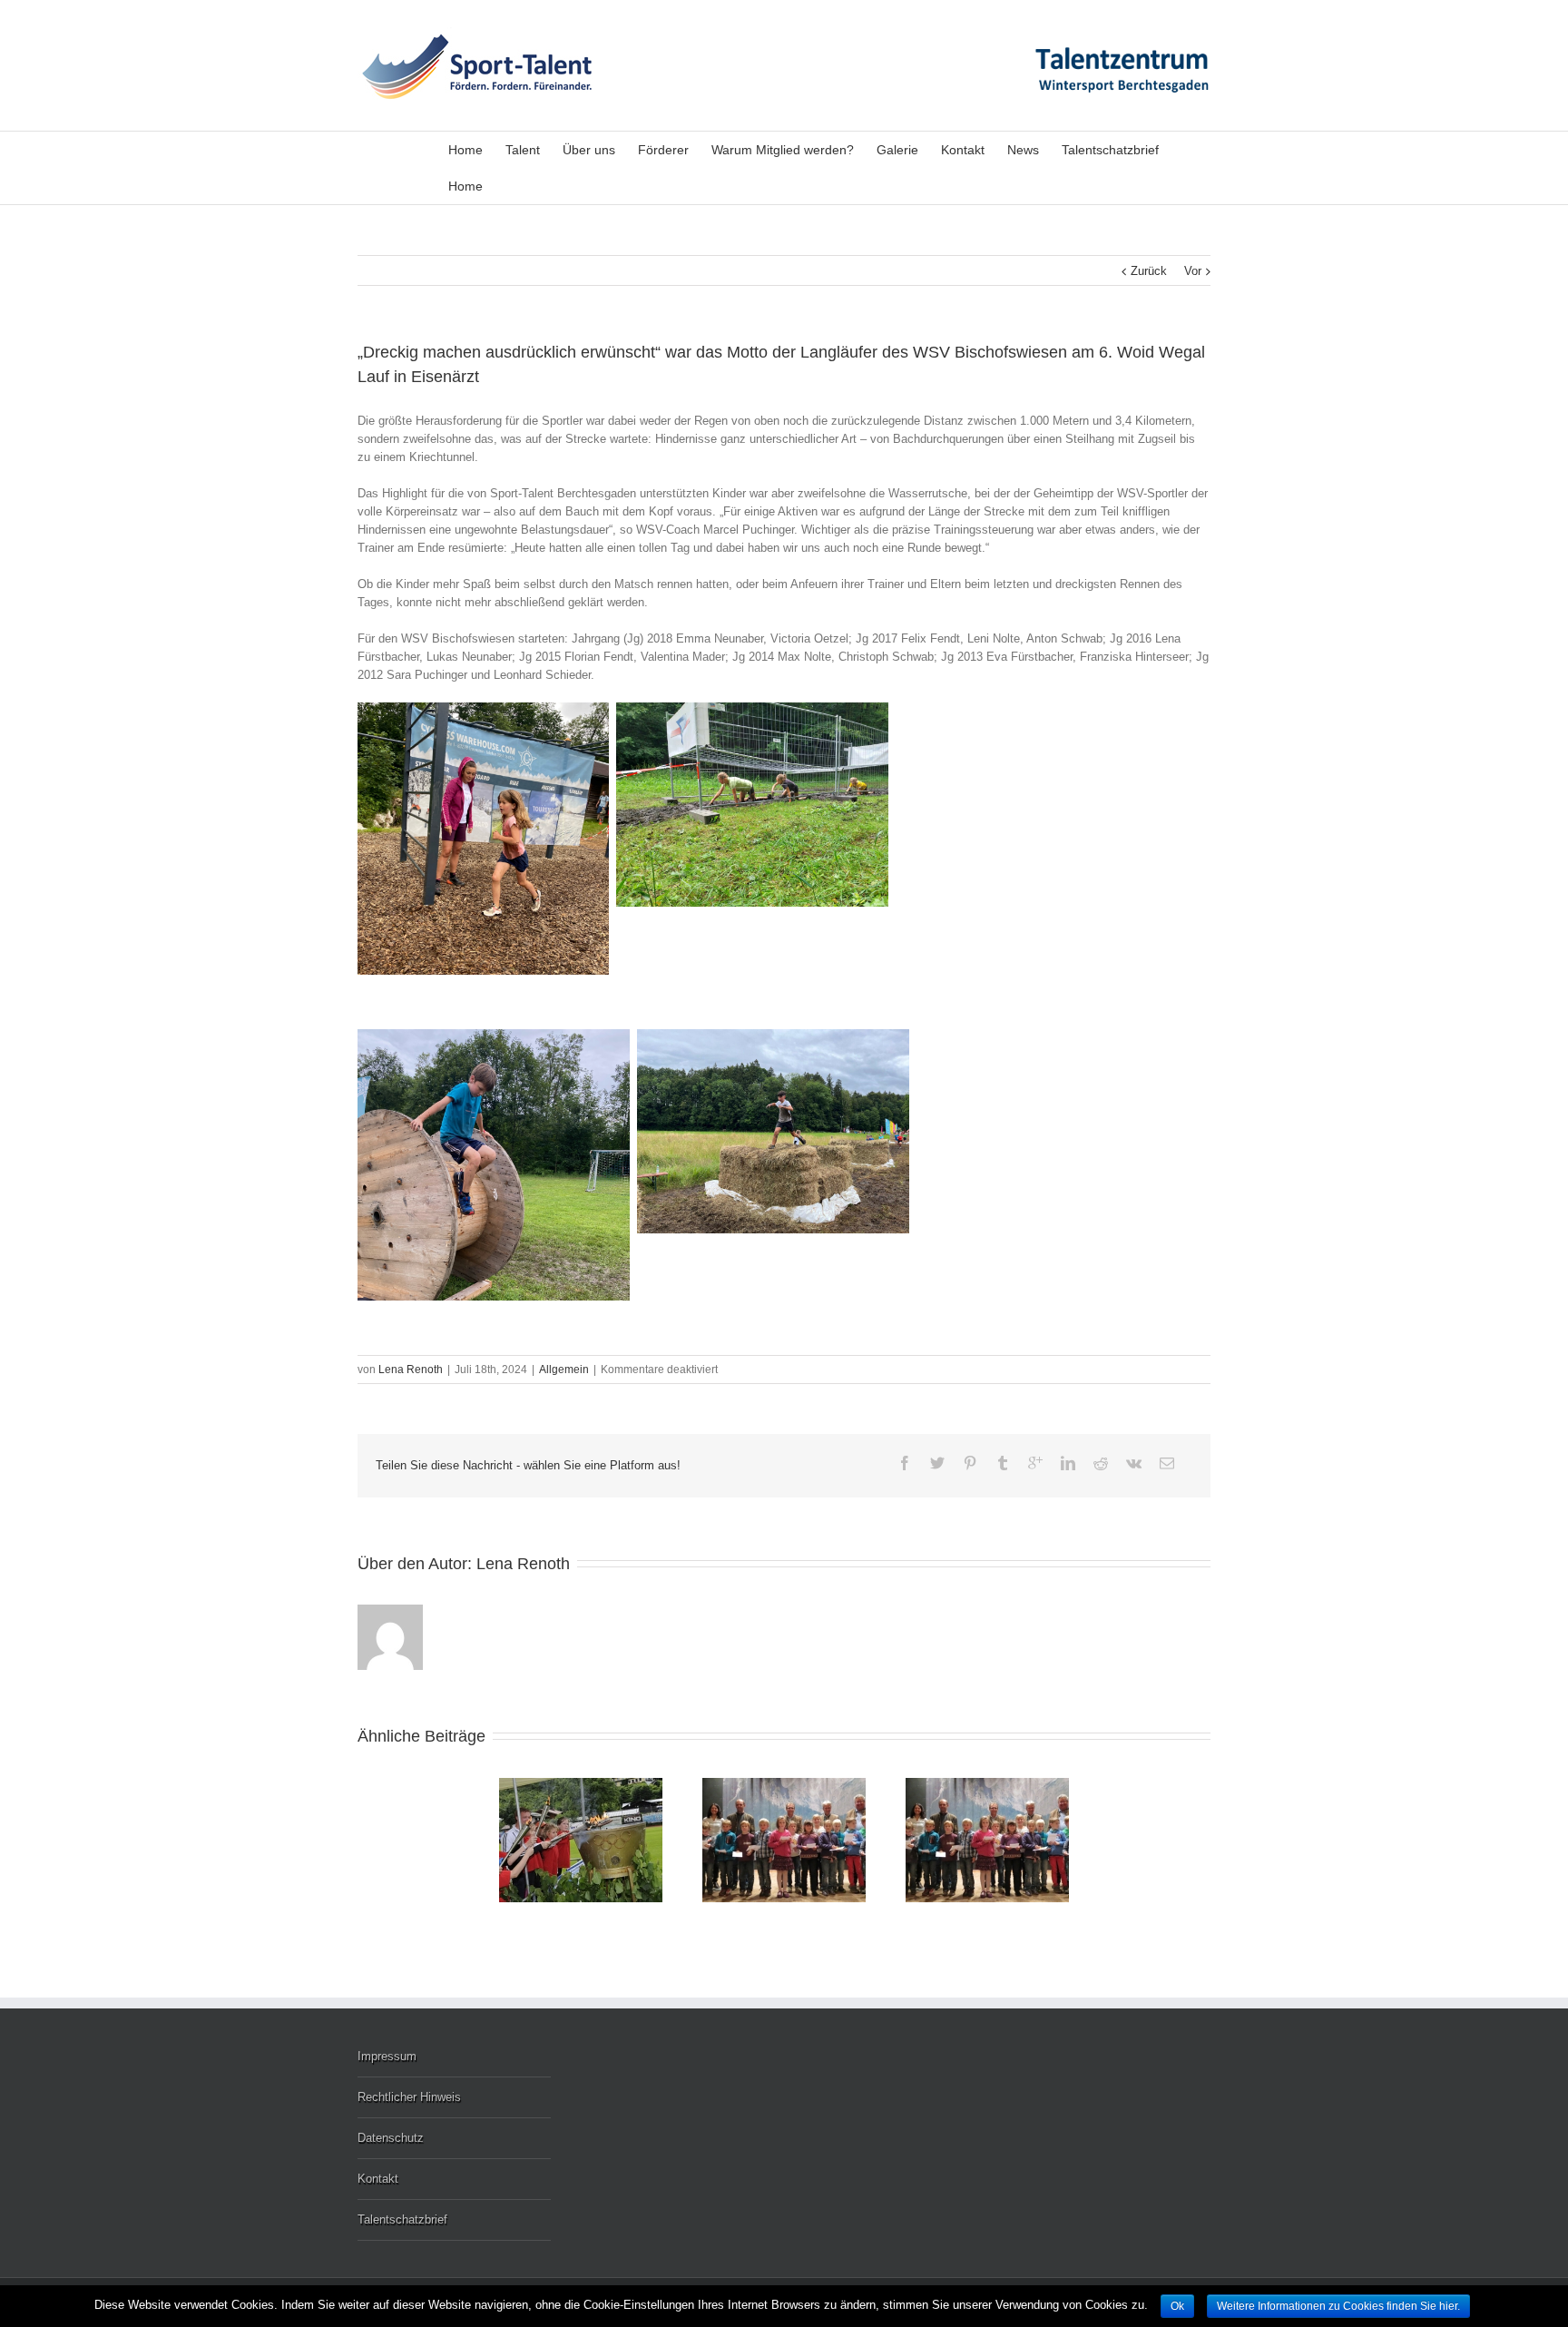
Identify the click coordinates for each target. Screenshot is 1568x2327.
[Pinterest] (970, 1463)
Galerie (897, 150)
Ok (1177, 2306)
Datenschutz (391, 2138)
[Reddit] (1101, 1463)
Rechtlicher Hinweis (409, 2097)
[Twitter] (937, 1463)
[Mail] (1167, 1463)
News (1023, 150)
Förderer (663, 150)
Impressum (387, 2056)
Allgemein (564, 1370)
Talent (523, 150)
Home (465, 150)
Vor (1193, 271)
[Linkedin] (1068, 1463)
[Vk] (1134, 1463)
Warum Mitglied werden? (783, 150)
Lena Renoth (411, 1370)
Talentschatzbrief (1110, 150)
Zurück (1149, 271)
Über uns (589, 150)
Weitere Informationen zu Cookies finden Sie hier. (1338, 2306)
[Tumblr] (1003, 1463)
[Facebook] (905, 1463)
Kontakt (963, 150)
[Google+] (1035, 1463)
